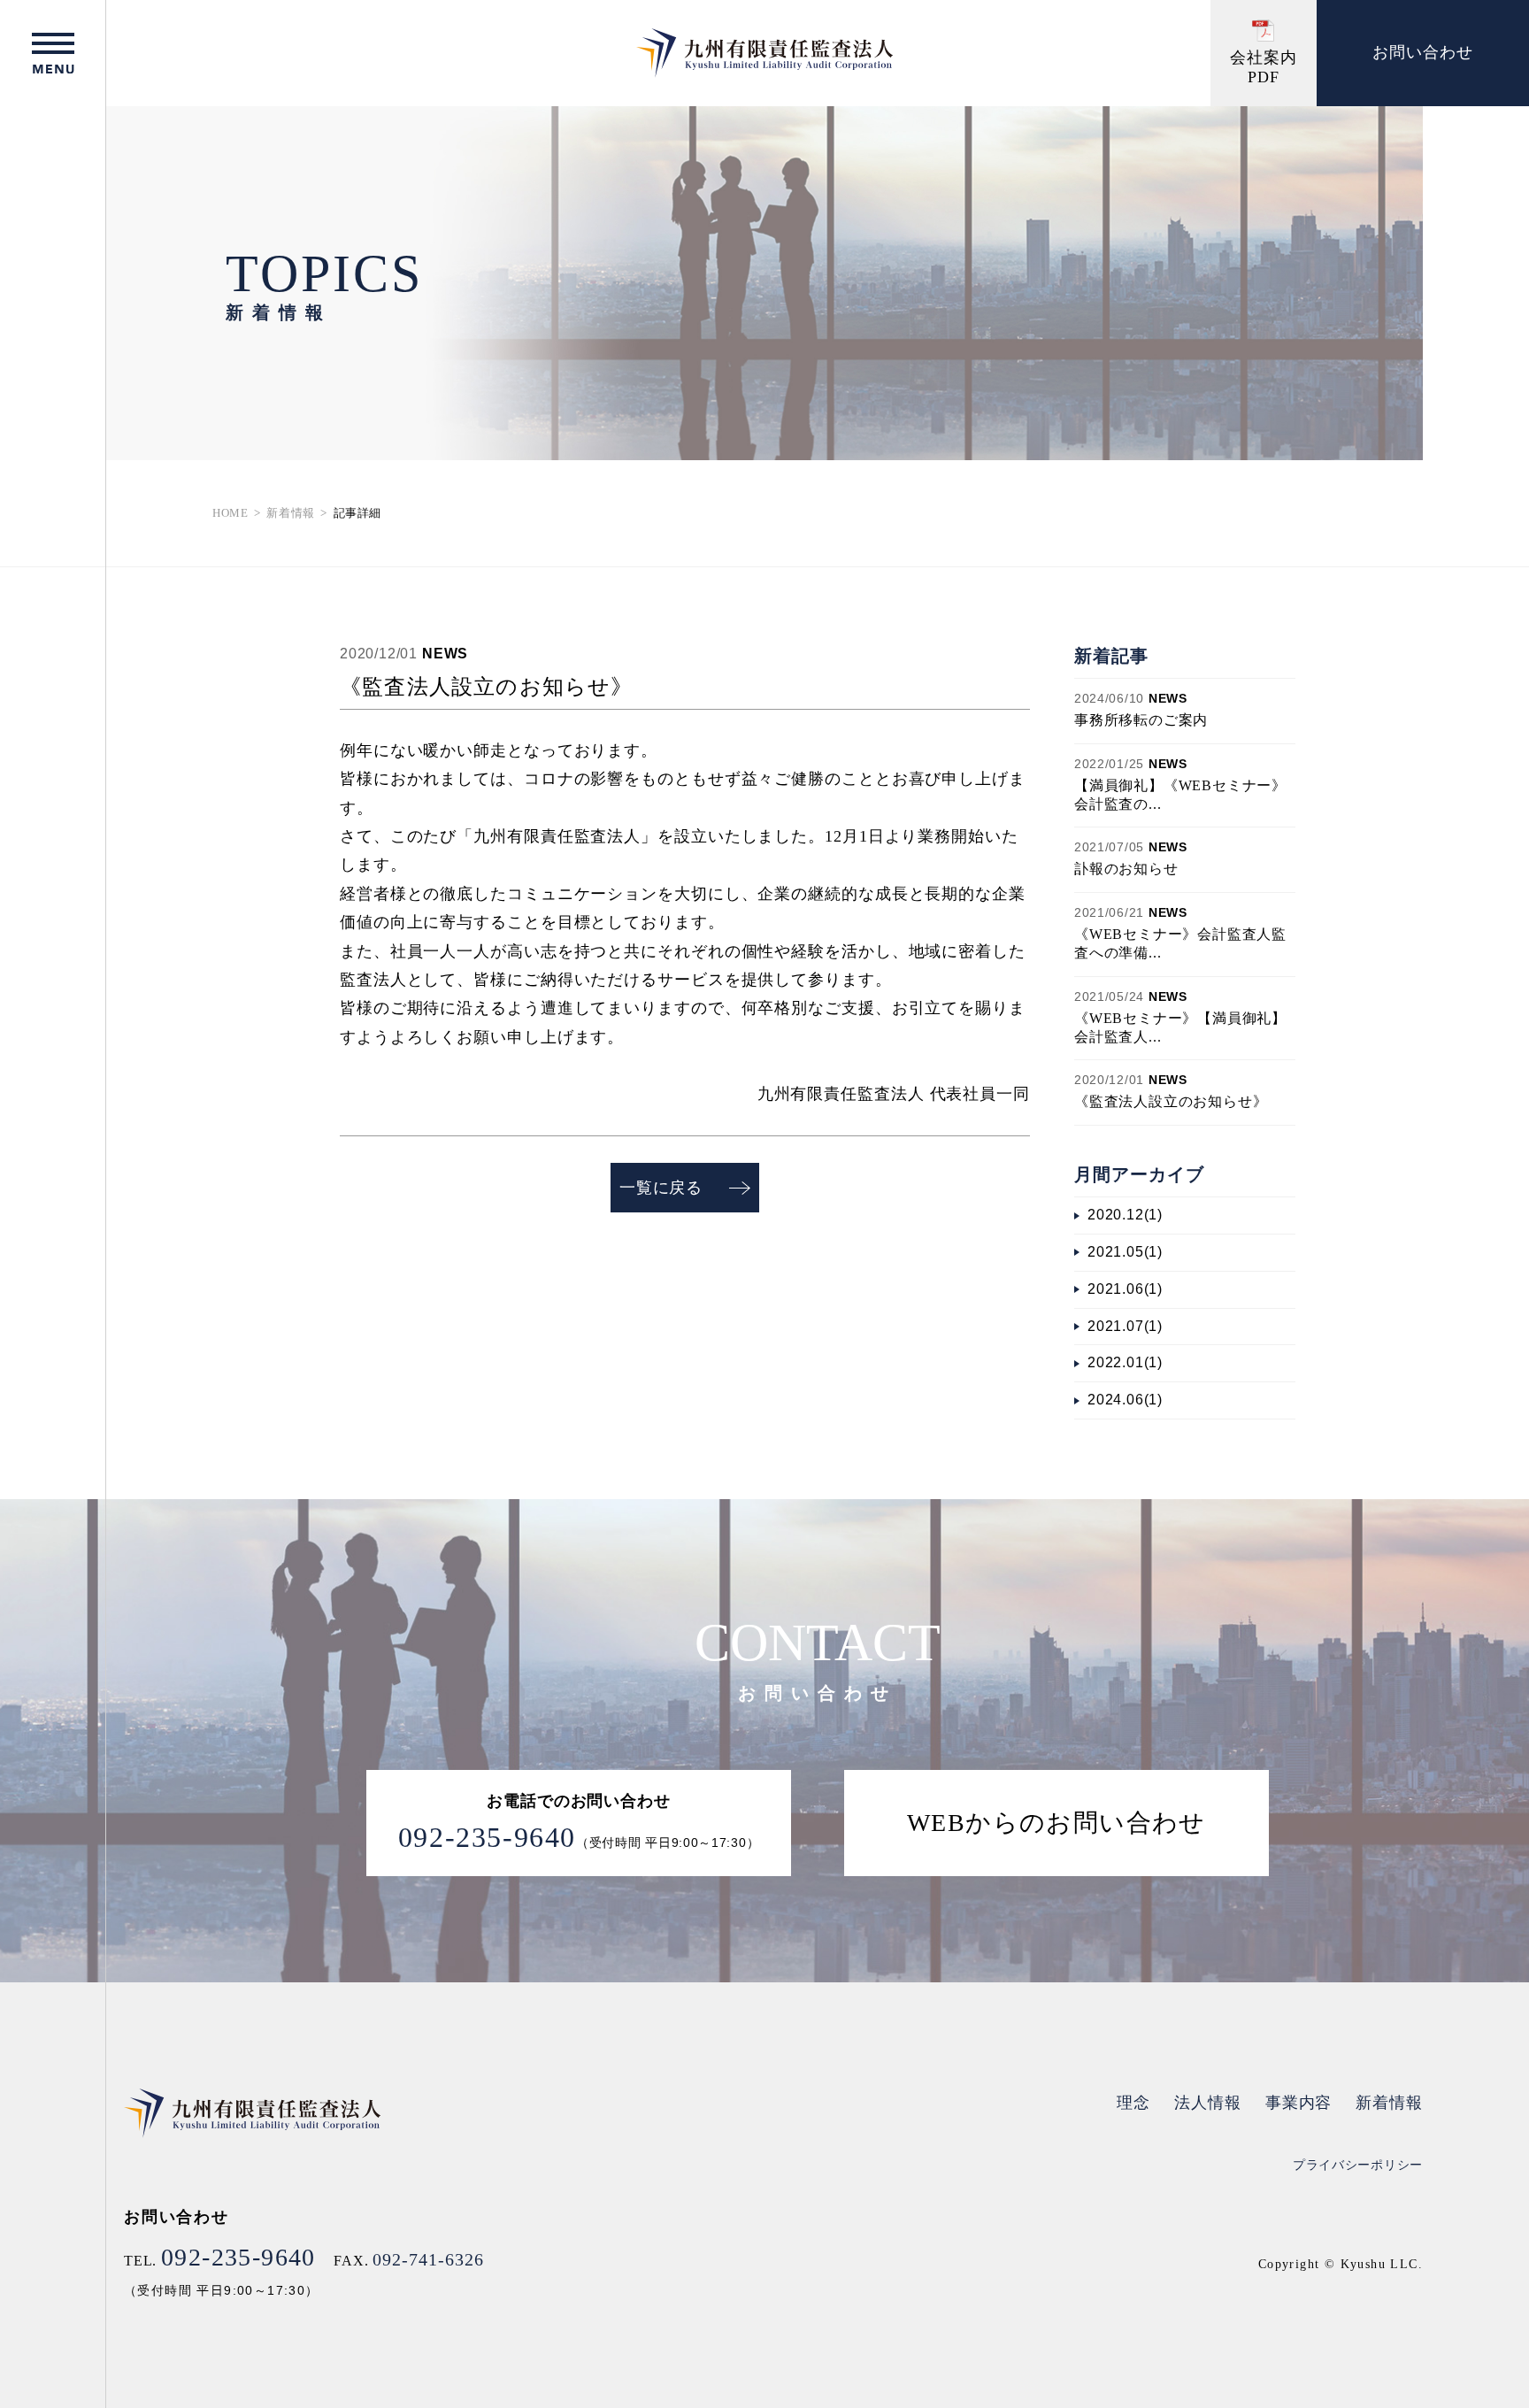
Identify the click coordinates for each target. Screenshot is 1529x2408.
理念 (1133, 2103)
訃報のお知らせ (1126, 869)
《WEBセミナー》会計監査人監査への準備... (1180, 943)
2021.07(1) (1125, 1326)
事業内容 (1299, 2103)
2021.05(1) (1125, 1252)
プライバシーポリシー (1358, 2165)
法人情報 (1208, 2103)
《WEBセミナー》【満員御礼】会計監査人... (1180, 1027)
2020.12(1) (1125, 1215)
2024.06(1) (1125, 1400)
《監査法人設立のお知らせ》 (1171, 1101)
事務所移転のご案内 (1141, 720)
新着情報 (291, 513)
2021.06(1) (1125, 1289)
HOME (231, 513)
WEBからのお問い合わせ (1056, 1823)
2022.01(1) (1125, 1362)
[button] (53, 53)
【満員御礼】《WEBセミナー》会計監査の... (1180, 795)
